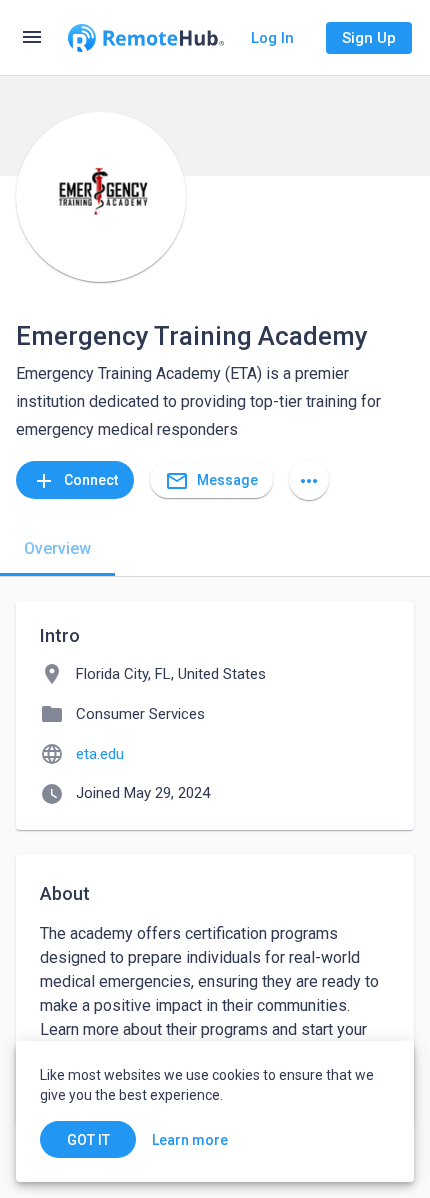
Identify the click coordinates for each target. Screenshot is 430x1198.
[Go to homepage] (146, 38)
